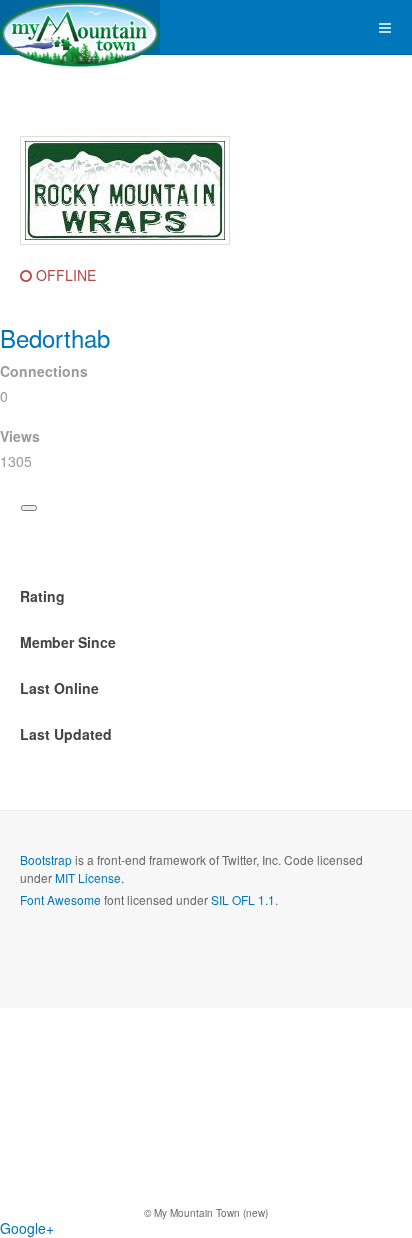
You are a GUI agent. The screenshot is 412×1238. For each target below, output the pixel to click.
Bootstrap (46, 859)
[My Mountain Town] (80, 27)
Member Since (68, 642)
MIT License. (89, 877)
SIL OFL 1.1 (243, 899)
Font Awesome (60, 899)
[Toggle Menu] (29, 508)
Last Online (59, 688)
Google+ (27, 1228)
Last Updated (66, 734)
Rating (42, 596)
